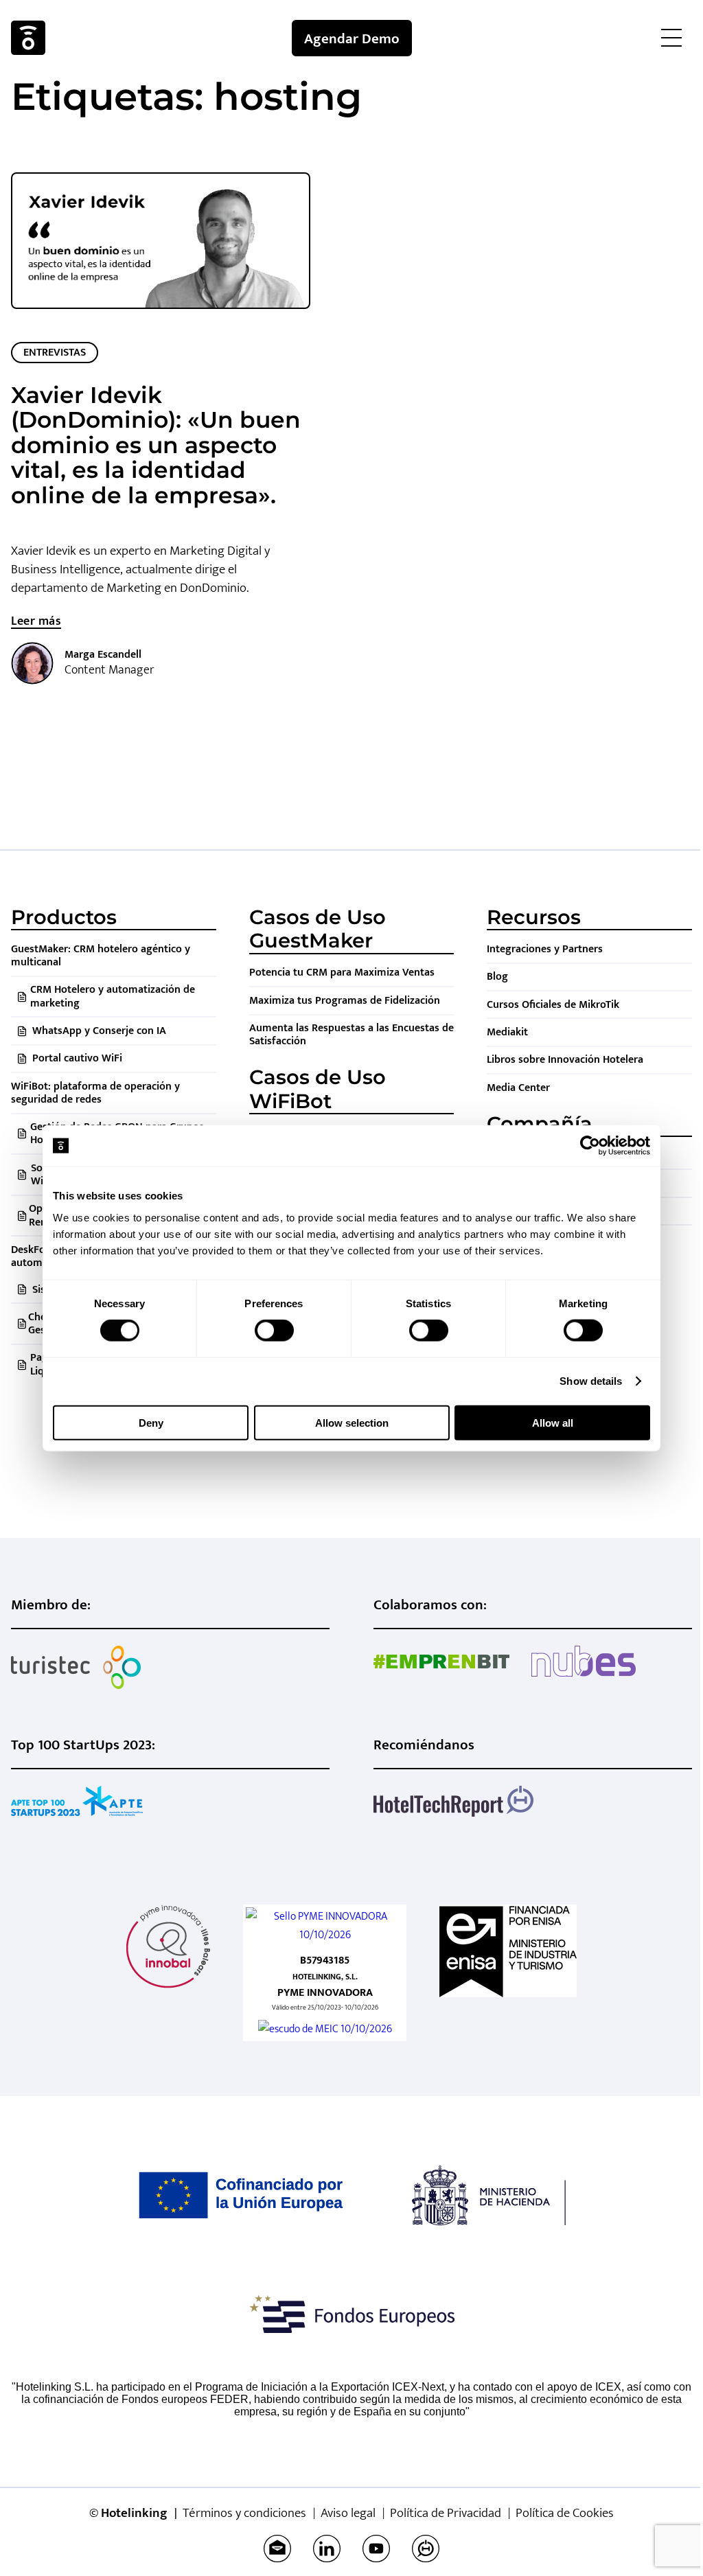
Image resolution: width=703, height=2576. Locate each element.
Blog (497, 977)
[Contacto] (277, 2549)
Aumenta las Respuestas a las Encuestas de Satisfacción (351, 1035)
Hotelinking (28, 38)
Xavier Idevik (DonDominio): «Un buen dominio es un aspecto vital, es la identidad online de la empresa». (156, 445)
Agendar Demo (352, 39)
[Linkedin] (327, 2549)
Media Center (518, 1088)
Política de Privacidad (446, 2513)
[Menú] (671, 38)
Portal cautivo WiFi (77, 1058)
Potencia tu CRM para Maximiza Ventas (342, 973)
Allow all (553, 1422)
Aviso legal (348, 2513)
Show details (591, 1381)
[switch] (274, 1331)
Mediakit (507, 1032)
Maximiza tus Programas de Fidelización (345, 1001)
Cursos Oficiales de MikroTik (553, 1005)
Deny (151, 1422)
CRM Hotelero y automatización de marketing (113, 996)
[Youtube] (376, 2549)
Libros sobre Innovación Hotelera (565, 1060)
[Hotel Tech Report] (426, 2549)
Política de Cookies (565, 2513)
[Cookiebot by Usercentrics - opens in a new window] (590, 1146)
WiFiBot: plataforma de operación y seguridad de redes (95, 1093)
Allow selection (352, 1422)
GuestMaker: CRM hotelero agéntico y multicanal (101, 956)
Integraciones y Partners (545, 949)
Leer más (36, 621)
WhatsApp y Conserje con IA (99, 1031)
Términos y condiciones (244, 2513)
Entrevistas (55, 353)
